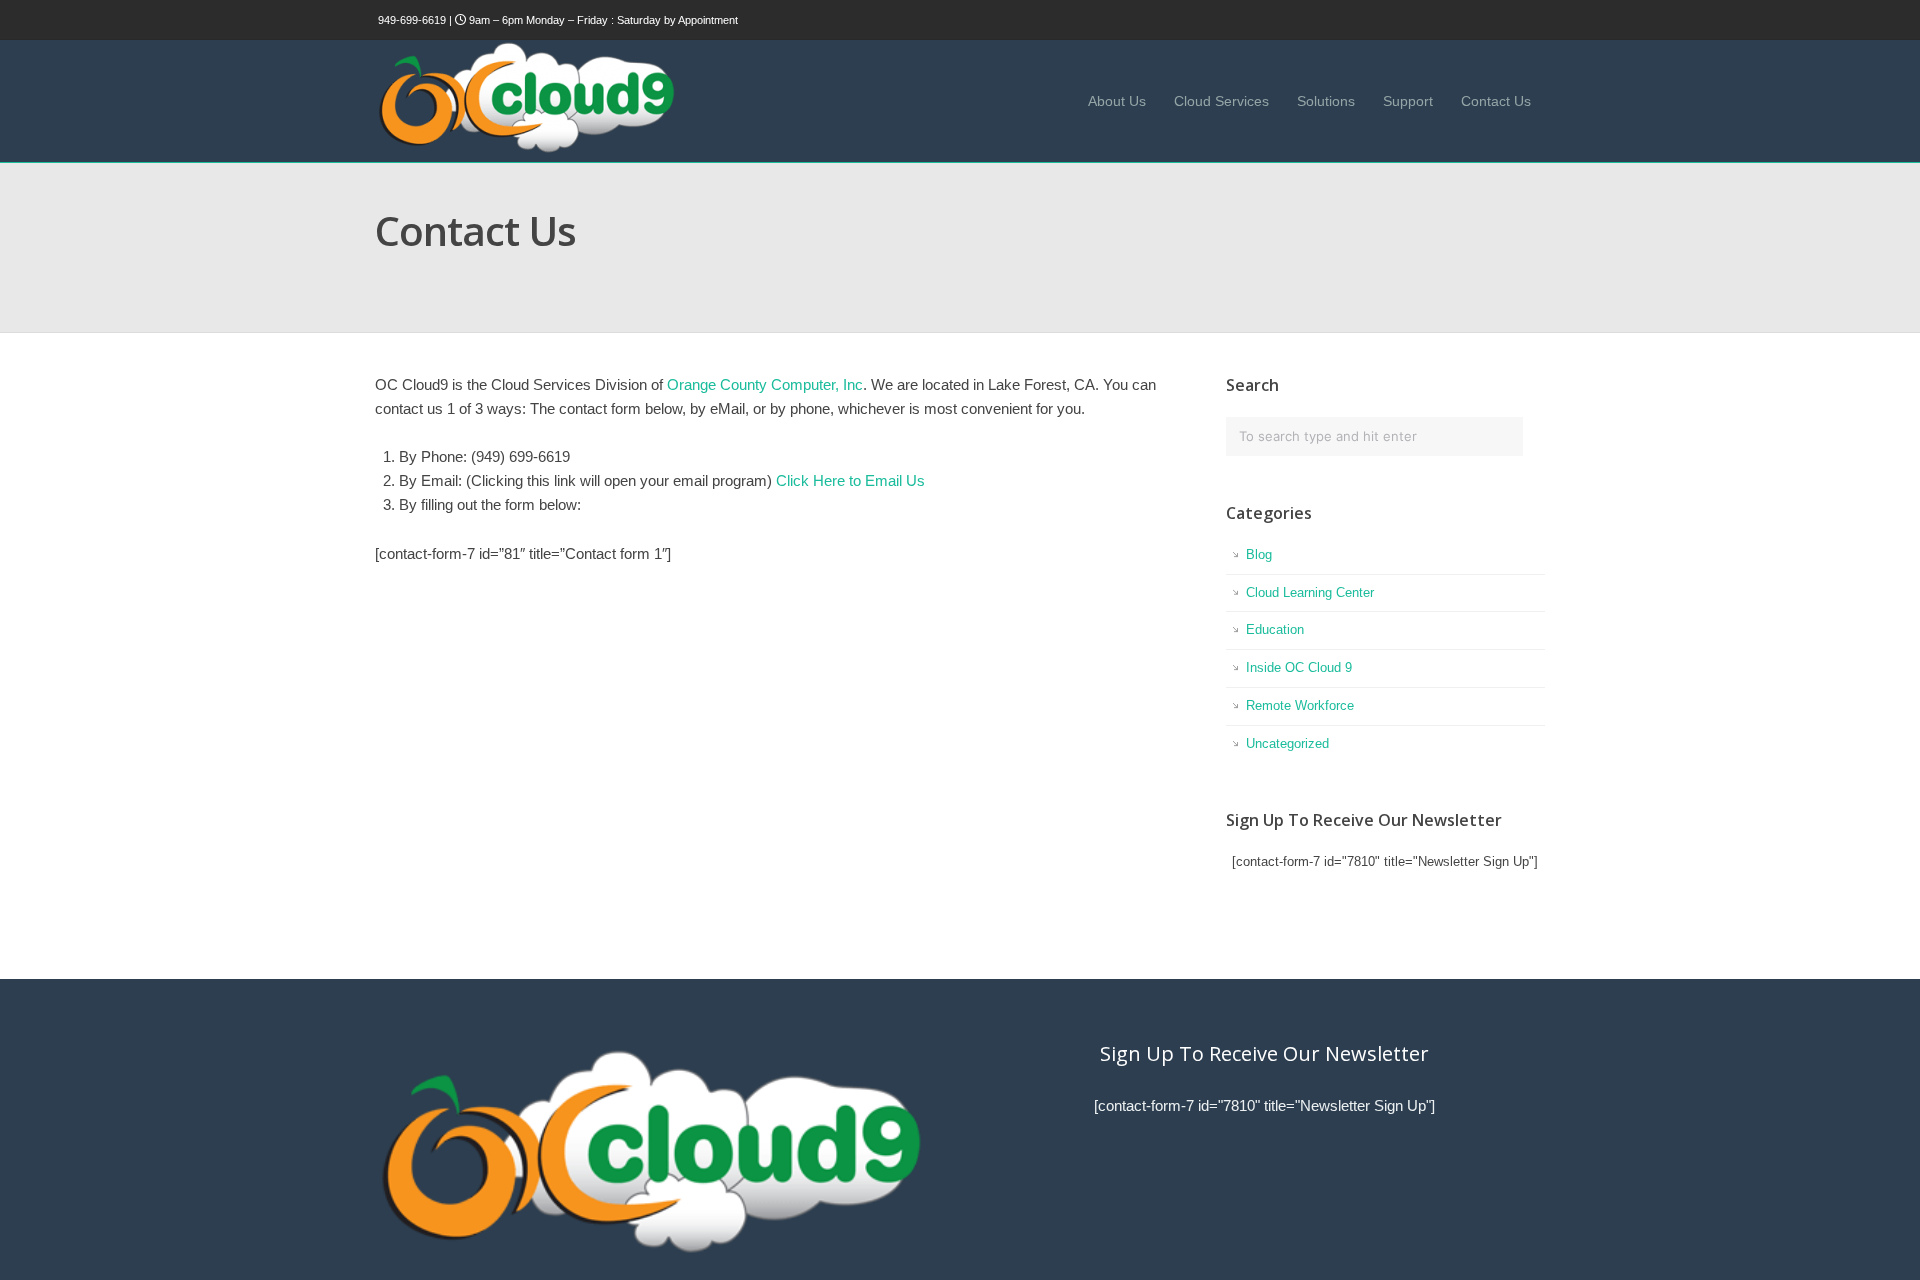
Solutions (1326, 101)
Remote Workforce (1300, 705)
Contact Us (1496, 101)
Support (1408, 101)
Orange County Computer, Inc (765, 384)
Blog (1259, 554)
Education (1275, 629)
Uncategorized (1287, 743)
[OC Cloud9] (525, 149)
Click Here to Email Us (850, 480)
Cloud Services (1221, 101)
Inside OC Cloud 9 (1299, 667)
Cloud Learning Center (1310, 592)
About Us (1117, 101)
